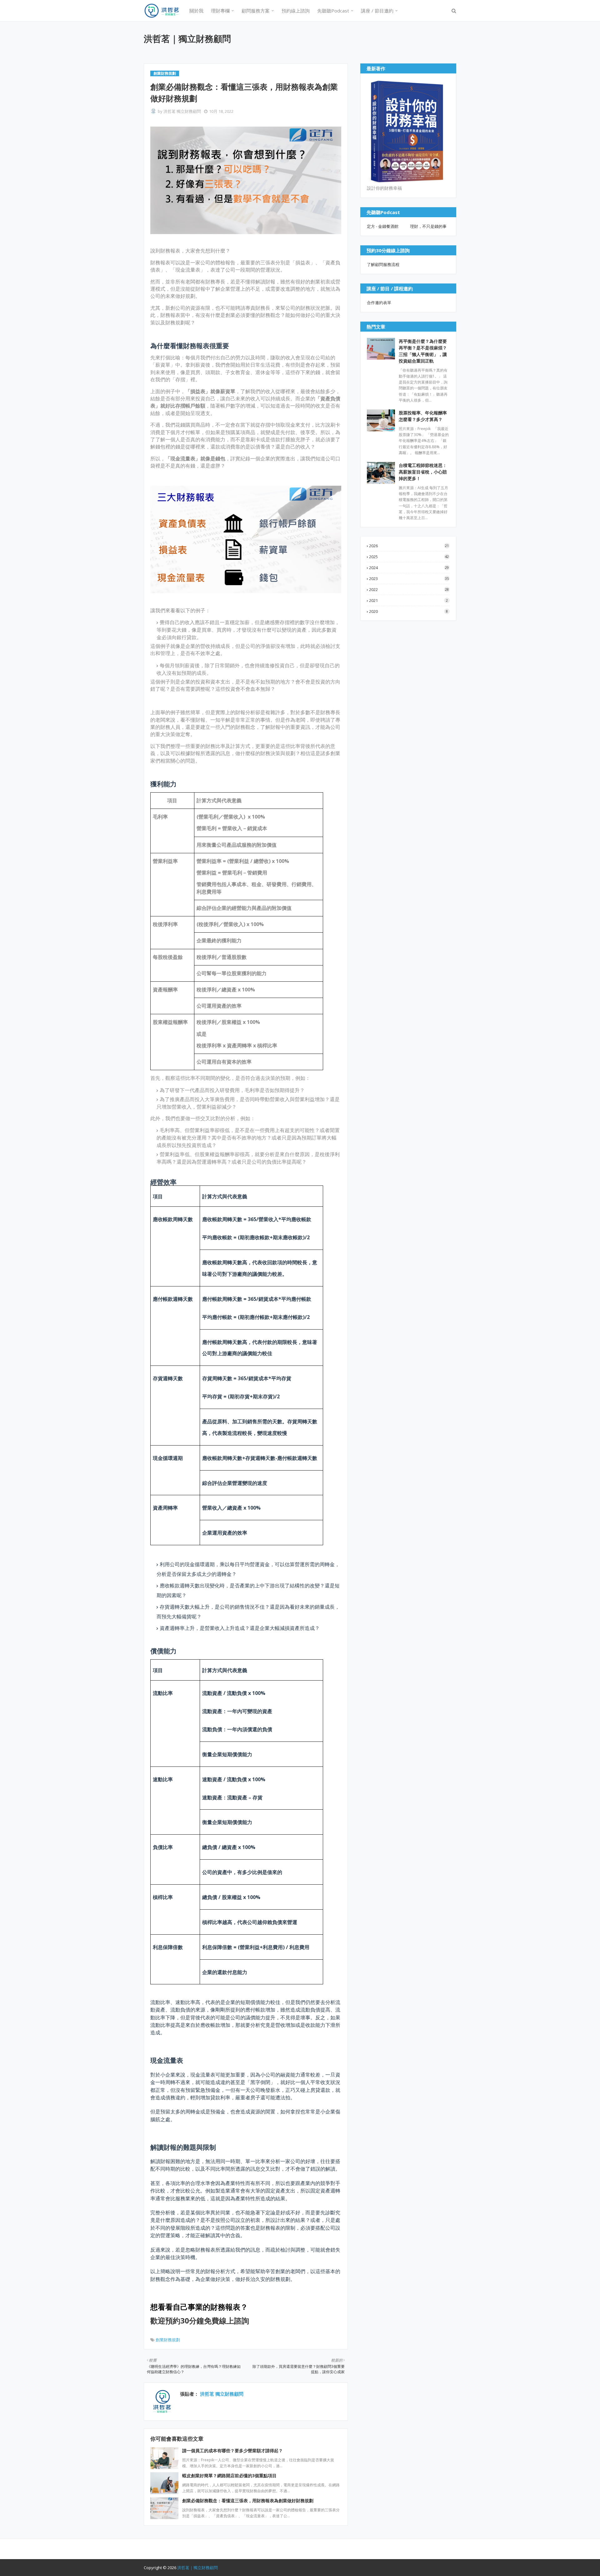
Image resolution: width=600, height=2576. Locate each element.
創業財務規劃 (168, 2340)
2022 (409, 589)
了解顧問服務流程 (383, 264)
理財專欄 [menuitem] (220, 11)
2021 (408, 600)
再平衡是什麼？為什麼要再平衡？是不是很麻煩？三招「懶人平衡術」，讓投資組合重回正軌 (423, 351)
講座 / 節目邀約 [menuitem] (377, 11)
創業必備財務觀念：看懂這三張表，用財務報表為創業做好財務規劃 (248, 2501)
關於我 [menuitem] (196, 11)
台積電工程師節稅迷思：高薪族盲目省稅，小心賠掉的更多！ (423, 472)
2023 (409, 579)
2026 (409, 546)
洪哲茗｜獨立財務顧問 (187, 38)
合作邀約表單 (379, 303)
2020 (408, 611)
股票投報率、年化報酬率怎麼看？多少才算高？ (423, 416)
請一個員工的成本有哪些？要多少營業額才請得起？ (232, 2451)
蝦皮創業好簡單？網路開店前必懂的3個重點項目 (229, 2476)
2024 (409, 568)
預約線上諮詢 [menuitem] (296, 11)
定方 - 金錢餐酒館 (383, 226)
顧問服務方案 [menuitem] (256, 11)
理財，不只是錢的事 (428, 226)
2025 (409, 557)
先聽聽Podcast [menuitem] (333, 11)
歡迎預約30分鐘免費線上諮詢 (200, 2320)
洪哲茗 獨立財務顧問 (182, 111)
